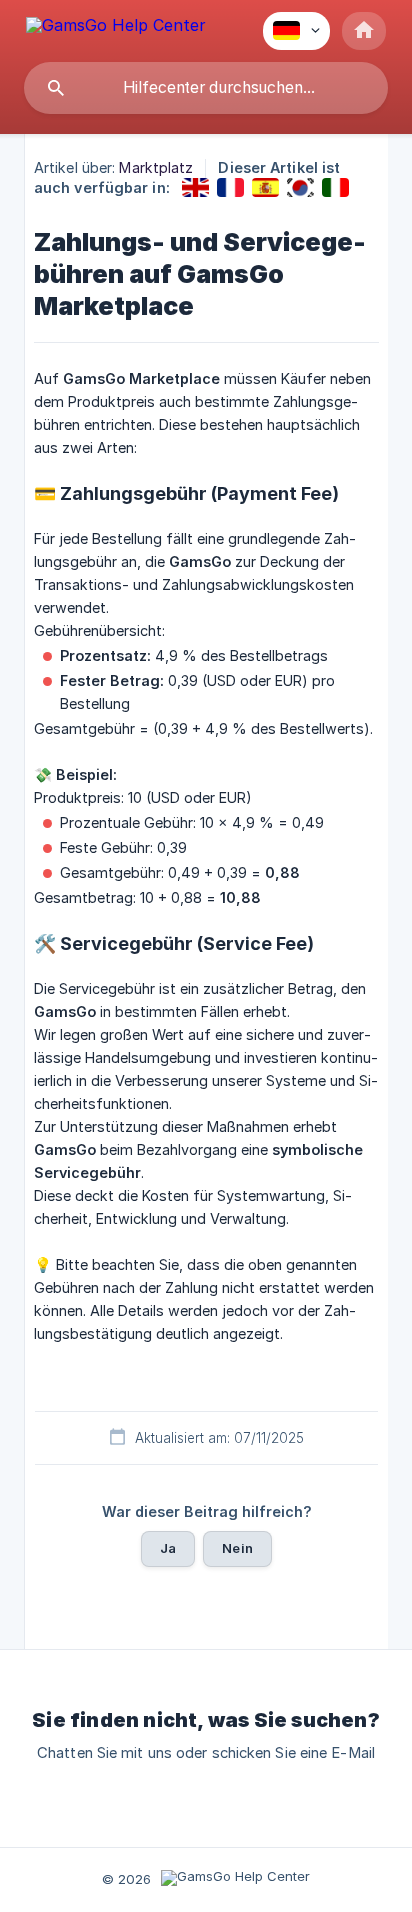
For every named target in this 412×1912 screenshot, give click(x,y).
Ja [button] (168, 1548)
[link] (195, 187)
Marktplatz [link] (156, 167)
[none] (116, 28)
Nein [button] (237, 1548)
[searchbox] (206, 88)
